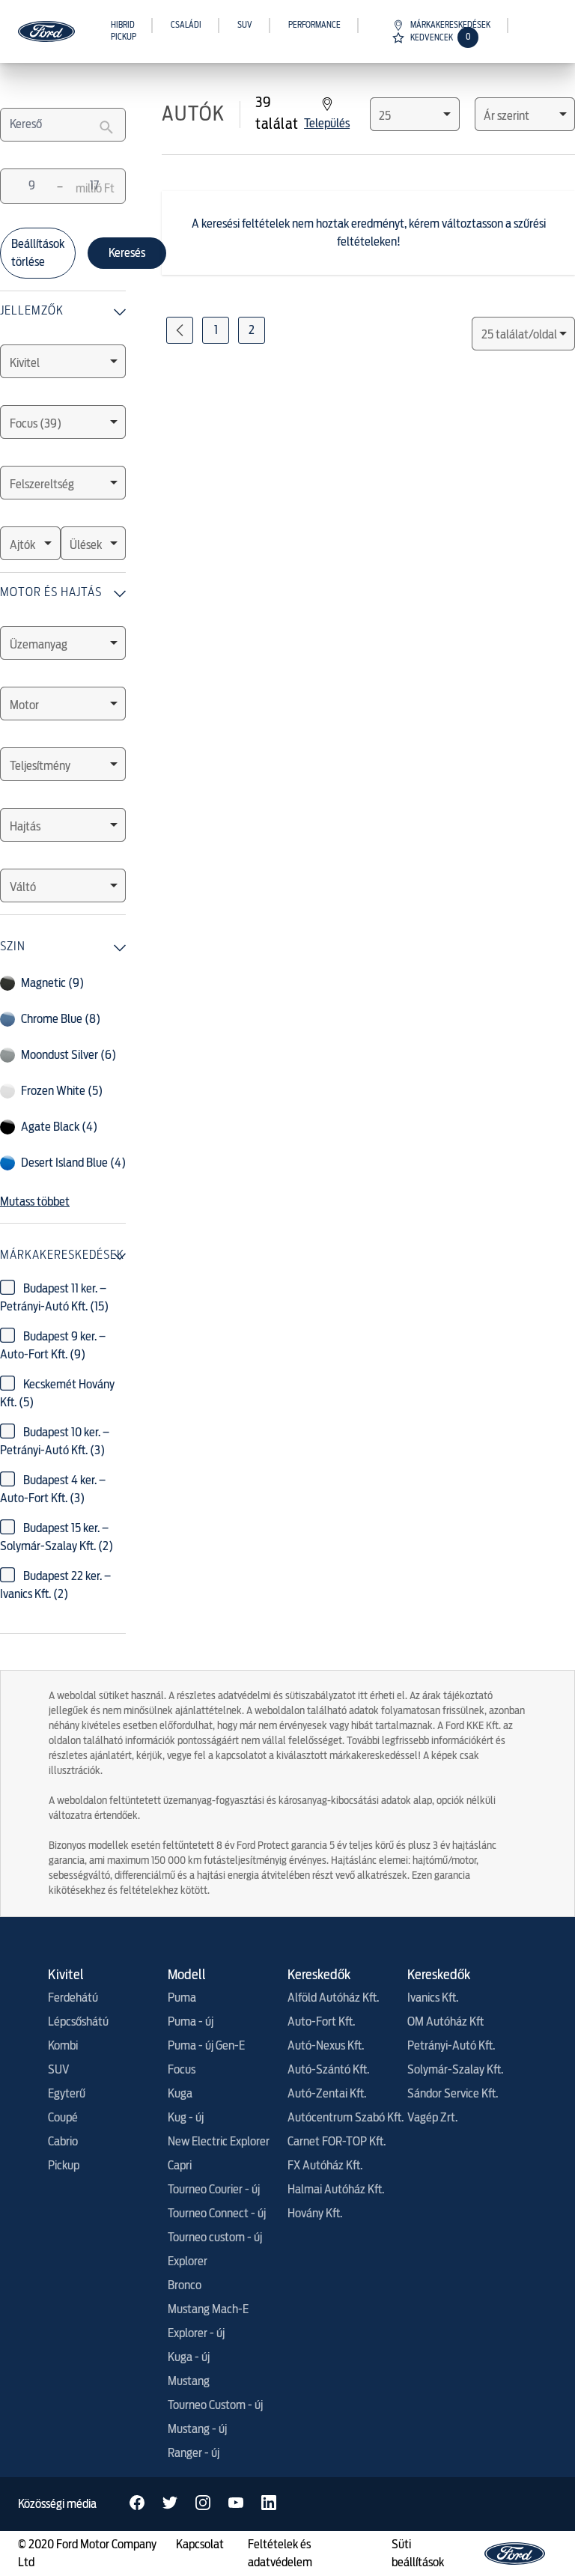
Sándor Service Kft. (453, 2094)
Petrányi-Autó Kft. (451, 2046)
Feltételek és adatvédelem (280, 2554)
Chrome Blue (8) (61, 1019)
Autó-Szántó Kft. (328, 2070)
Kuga (180, 2094)
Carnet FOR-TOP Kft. (337, 2142)
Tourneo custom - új (215, 2238)
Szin (13, 946)
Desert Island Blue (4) (73, 1163)
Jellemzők (32, 310)
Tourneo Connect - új (217, 2214)
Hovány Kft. (315, 2214)
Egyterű (67, 2094)
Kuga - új (189, 2357)
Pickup (124, 37)
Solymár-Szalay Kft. (455, 2070)
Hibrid (123, 25)
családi (186, 25)
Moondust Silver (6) (69, 1055)
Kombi (63, 2046)
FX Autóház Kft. (325, 2166)
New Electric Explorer (219, 2142)
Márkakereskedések (450, 25)
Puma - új (191, 2022)
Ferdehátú (73, 1998)
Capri (180, 2166)
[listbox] (63, 361)
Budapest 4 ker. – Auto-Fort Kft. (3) (53, 1489)
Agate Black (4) (59, 1127)
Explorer (188, 2261)
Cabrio (63, 2142)
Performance (314, 25)
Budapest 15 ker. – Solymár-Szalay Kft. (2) (57, 1537)
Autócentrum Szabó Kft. (346, 2118)
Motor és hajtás (51, 592)
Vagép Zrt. (432, 2118)
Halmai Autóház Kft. (336, 2190)
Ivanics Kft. (433, 1998)
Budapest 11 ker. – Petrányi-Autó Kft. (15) (54, 1298)
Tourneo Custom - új (215, 2405)
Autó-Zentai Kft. (327, 2094)
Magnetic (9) (52, 983)
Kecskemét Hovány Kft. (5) (57, 1394)
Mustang (189, 2381)
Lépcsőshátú (78, 2022)
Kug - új (186, 2118)
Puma (182, 1998)
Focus (182, 2070)
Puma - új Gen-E (206, 2046)
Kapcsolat (200, 2545)
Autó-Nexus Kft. (326, 2046)
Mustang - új (197, 2429)
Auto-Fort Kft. (321, 2022)
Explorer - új (196, 2333)
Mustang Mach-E (208, 2309)
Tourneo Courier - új (214, 2190)
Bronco (185, 2285)
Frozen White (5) (62, 1091)
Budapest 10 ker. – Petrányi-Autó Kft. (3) (55, 1442)
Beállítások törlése (38, 253)
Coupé (63, 2118)
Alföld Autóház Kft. (333, 1998)
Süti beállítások (418, 2554)
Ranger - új (194, 2453)
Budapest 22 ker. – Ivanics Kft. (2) (55, 1585)
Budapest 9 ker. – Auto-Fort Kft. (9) (53, 1346)
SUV (245, 25)
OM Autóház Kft (445, 2022)
